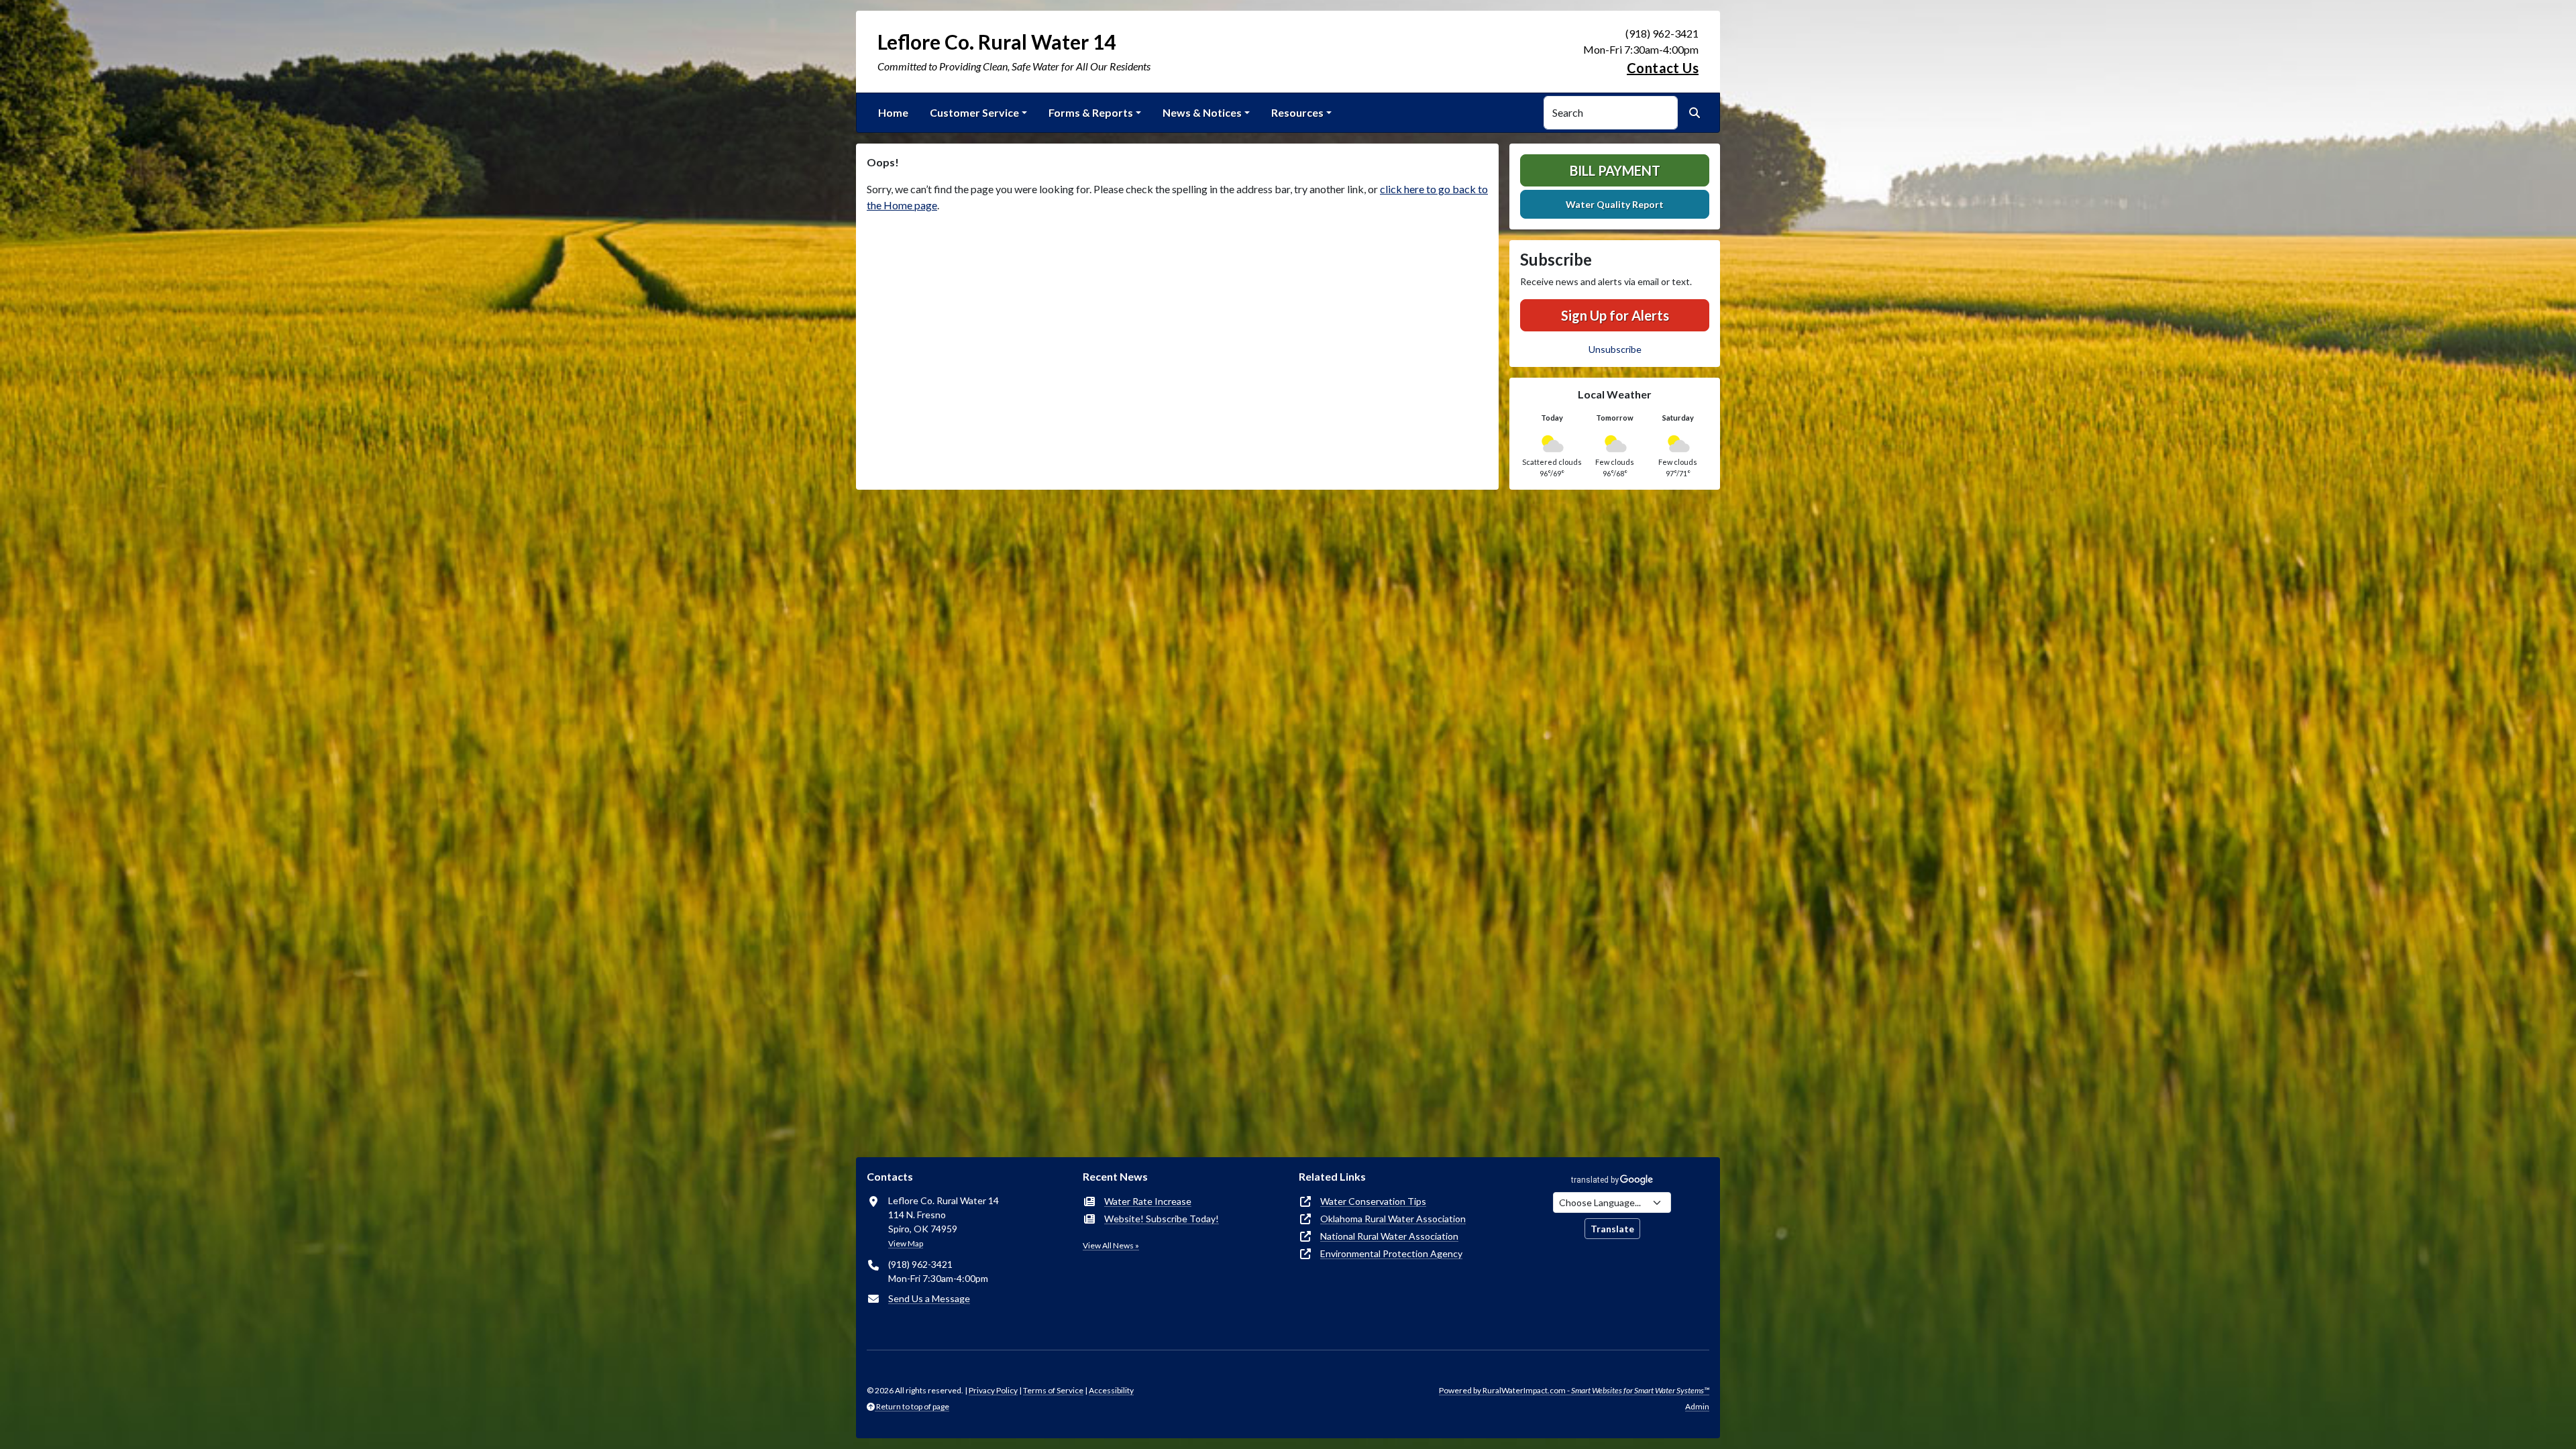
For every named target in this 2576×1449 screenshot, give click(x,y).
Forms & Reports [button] (1091, 112)
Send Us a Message (929, 1298)
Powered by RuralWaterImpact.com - (1574, 1390)
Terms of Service (1053, 1390)
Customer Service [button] (974, 112)
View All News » (1111, 1245)
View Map (906, 1243)
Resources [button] (1297, 112)
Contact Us (1663, 68)
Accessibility (1111, 1390)
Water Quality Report (1615, 204)
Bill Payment (1615, 170)
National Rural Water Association (1389, 1236)
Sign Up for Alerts (1615, 315)
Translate (1612, 1229)
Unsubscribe (1615, 349)
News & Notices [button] (1202, 112)
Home (893, 112)
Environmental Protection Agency (1391, 1253)
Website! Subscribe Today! (1162, 1219)
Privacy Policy (993, 1390)
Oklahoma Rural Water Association (1393, 1219)
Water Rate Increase (1148, 1201)
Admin (1697, 1406)
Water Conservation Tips (1373, 1201)
